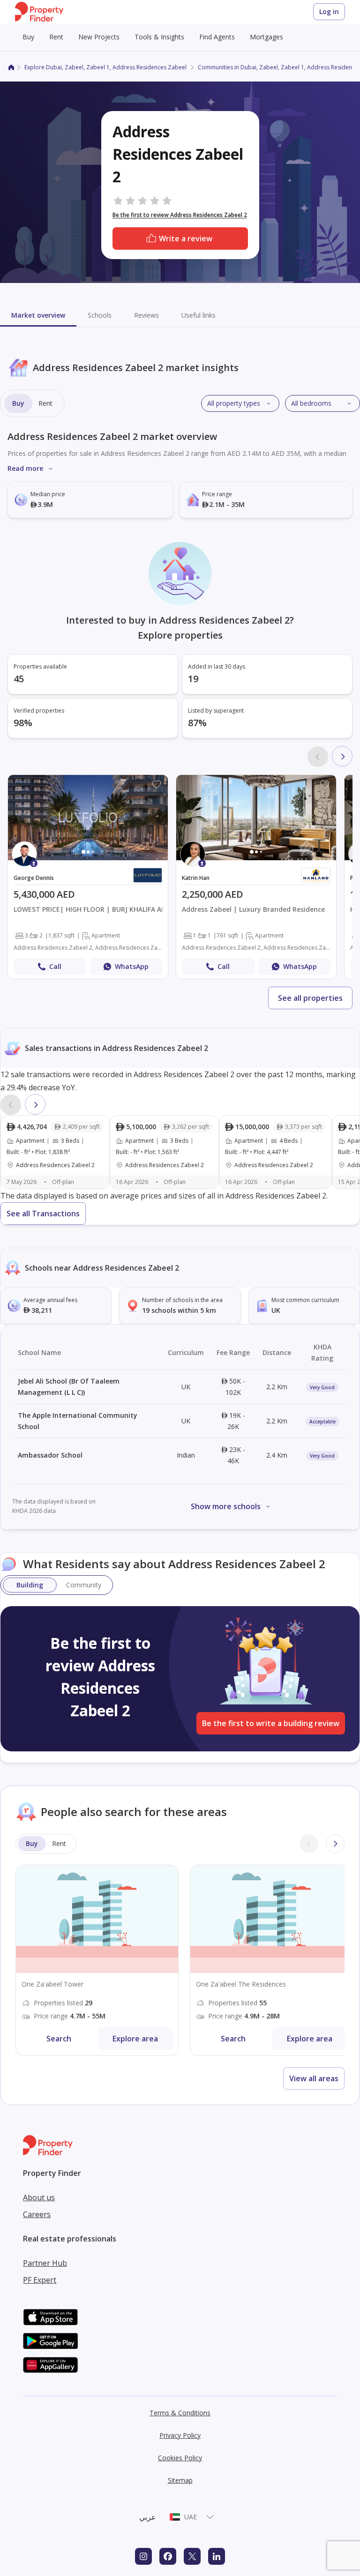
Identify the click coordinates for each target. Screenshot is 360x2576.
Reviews (146, 315)
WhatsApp (132, 966)
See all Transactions (43, 1214)
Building (30, 1585)
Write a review (186, 238)
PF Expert (40, 2280)
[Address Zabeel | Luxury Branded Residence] (256, 877)
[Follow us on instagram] (143, 2556)
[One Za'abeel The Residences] (271, 1960)
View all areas (314, 2078)
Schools (100, 315)
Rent (56, 37)
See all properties (310, 998)
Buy (28, 37)
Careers (37, 2214)
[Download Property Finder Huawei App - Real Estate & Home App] (51, 2365)
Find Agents (217, 37)
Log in (329, 11)
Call (55, 966)
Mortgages (266, 37)
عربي (148, 2517)
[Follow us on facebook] (168, 2556)
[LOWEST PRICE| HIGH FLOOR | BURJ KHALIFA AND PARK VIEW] (88, 877)
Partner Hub (45, 2263)
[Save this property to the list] (157, 784)
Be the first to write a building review (271, 1723)
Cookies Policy (180, 2458)
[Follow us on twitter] (192, 2556)
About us (39, 2197)
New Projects (99, 37)
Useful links (199, 315)
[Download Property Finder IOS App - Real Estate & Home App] (51, 2317)
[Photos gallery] (88, 818)
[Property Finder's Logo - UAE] (39, 12)
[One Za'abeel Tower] (97, 1960)
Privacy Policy (180, 2435)
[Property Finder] (11, 67)
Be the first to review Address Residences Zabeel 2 (180, 215)
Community (84, 1585)
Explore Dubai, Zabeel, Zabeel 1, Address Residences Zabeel (105, 67)
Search (59, 2039)
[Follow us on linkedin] (217, 2556)
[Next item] (342, 756)
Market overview (38, 315)
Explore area (135, 2039)
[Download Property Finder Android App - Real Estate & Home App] (51, 2341)
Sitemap (180, 2480)
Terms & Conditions (180, 2413)
